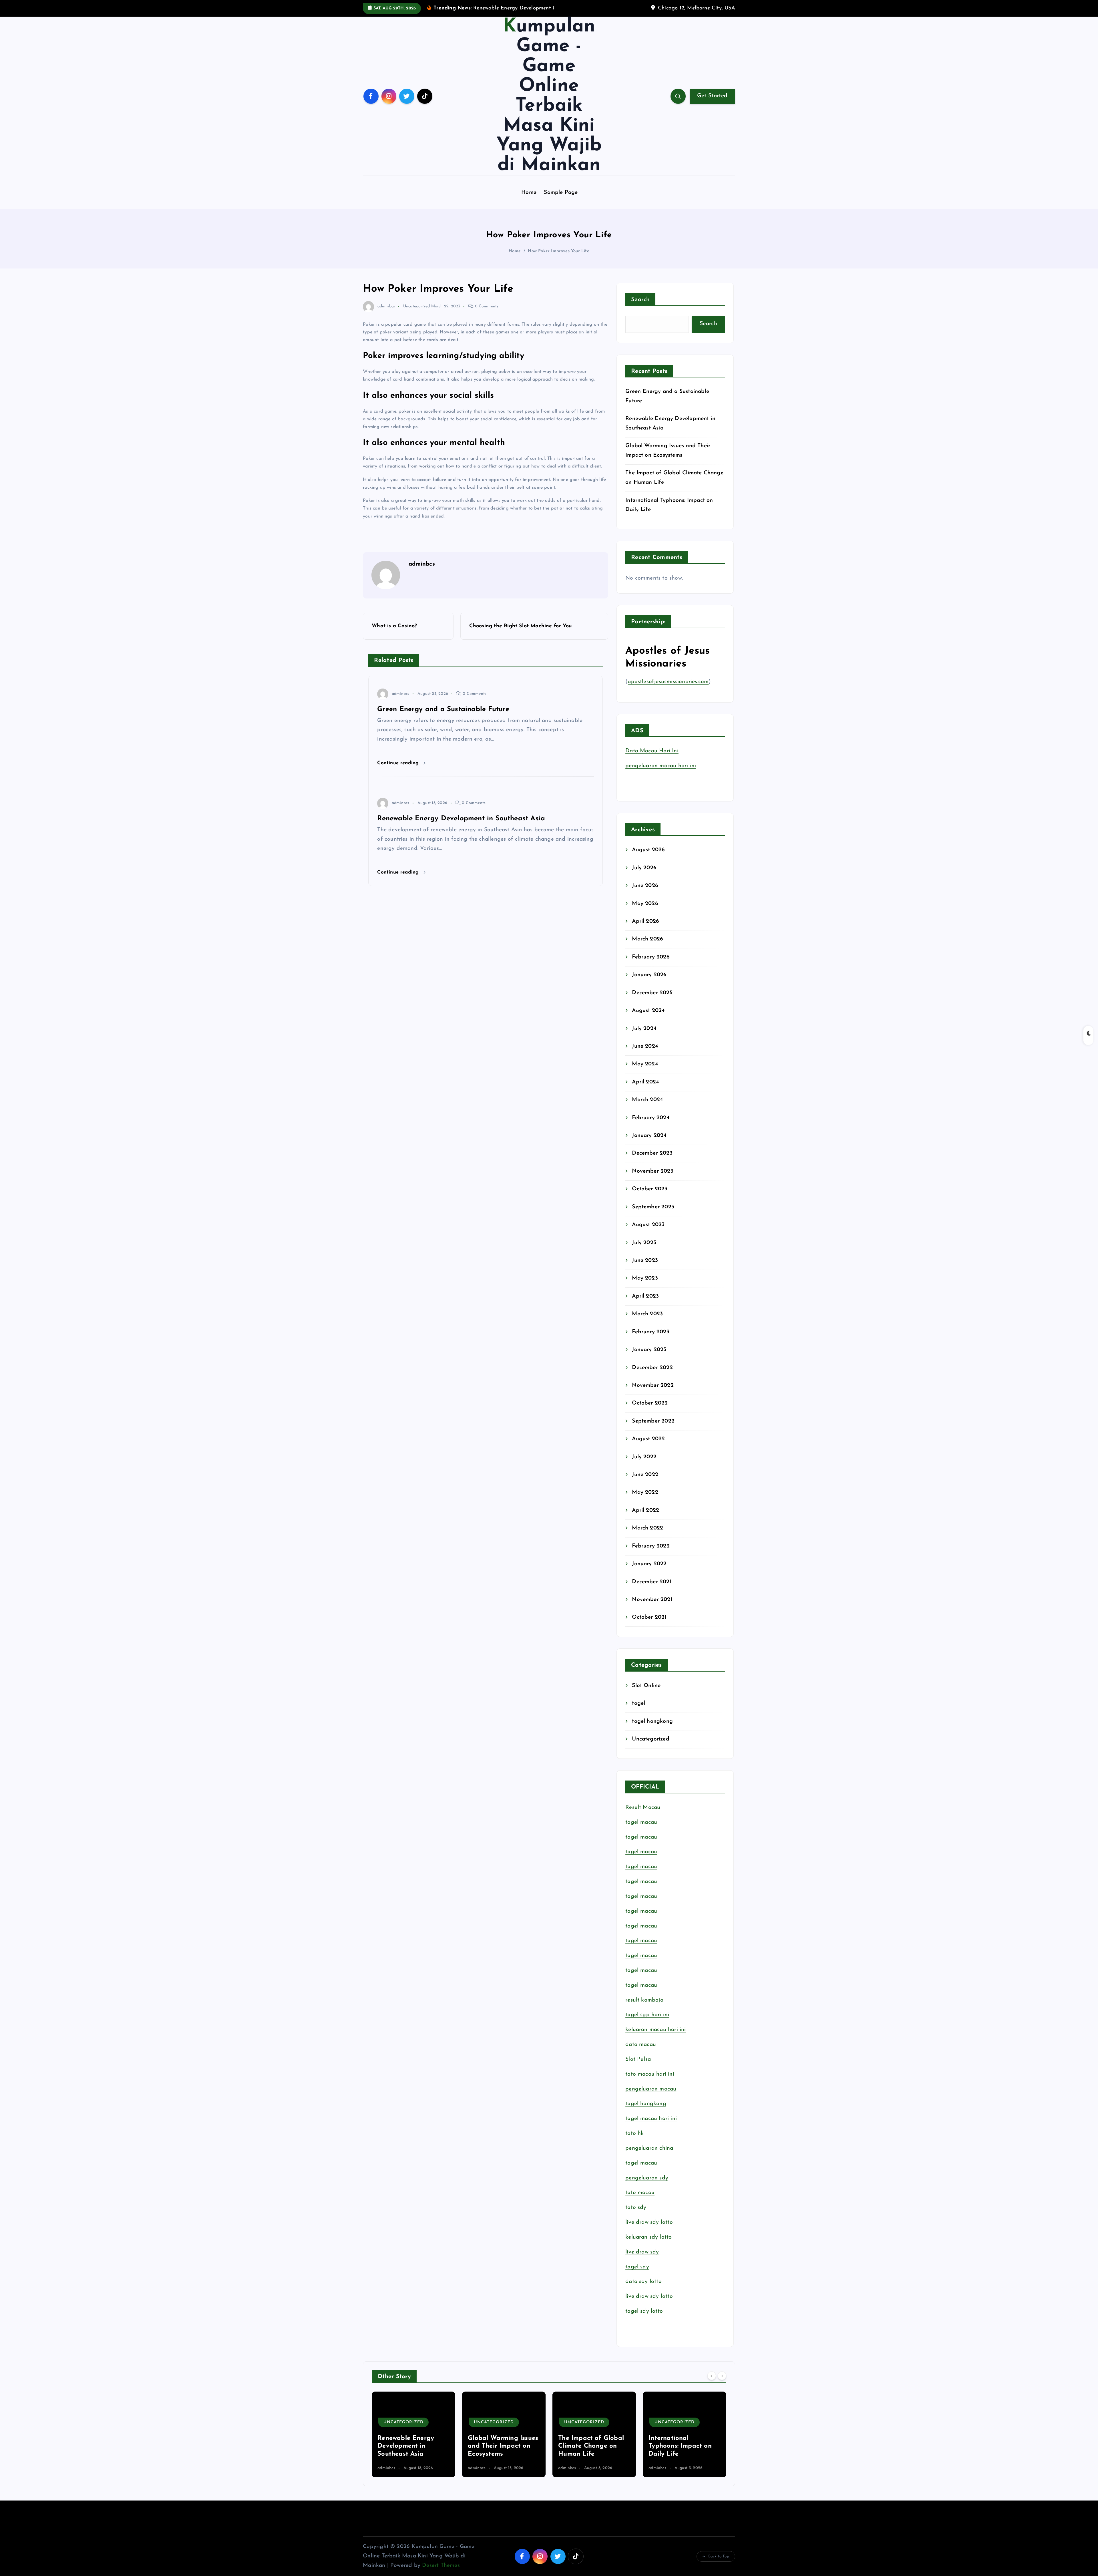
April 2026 (646, 921)
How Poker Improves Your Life (558, 251)
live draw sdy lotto (649, 2296)
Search (640, 300)
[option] (413, 2434)
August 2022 (648, 1439)
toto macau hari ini (650, 2074)
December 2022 (652, 1368)
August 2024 (648, 1011)
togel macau (641, 2163)
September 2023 (653, 1207)
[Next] (722, 2376)
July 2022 (644, 1457)
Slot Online (646, 1686)
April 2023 (645, 1296)
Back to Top (719, 2556)
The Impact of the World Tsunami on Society (586, 2446)
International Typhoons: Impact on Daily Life (499, 2446)
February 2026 (651, 957)
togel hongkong (652, 1721)
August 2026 (648, 850)
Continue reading (399, 763)
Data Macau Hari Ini (652, 751)
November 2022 (653, 1386)
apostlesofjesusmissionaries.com (668, 682)
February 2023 (651, 1332)
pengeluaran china (649, 2148)
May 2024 (645, 1064)
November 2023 (653, 1171)
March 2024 (647, 1100)
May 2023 (645, 1278)
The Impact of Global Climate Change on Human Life (410, 2446)
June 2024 (645, 1046)
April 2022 (646, 1510)
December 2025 (652, 993)
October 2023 (650, 1189)
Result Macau (643, 1808)
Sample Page (561, 193)
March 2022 (648, 1528)
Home (529, 193)
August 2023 (648, 1225)
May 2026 (645, 904)
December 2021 (652, 1582)
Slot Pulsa (638, 2059)
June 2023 (645, 1261)
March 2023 (647, 1314)
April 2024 (645, 1082)
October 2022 (650, 1403)
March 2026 (648, 939)
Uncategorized (417, 306)
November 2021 (652, 1600)
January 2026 (649, 975)
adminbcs (386, 306)
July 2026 (644, 868)
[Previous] (712, 2376)
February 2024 (651, 1118)
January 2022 (649, 1564)
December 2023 (652, 1153)
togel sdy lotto (644, 2311)
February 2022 (651, 1546)
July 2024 (644, 1029)
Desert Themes (441, 2566)
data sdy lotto (644, 2282)
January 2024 (649, 1136)
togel (638, 1703)
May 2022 (645, 1492)
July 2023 (644, 1243)
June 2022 (645, 1475)
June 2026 (645, 886)
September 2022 (653, 1421)
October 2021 (649, 1617)
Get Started (712, 96)
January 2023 (649, 1350)
